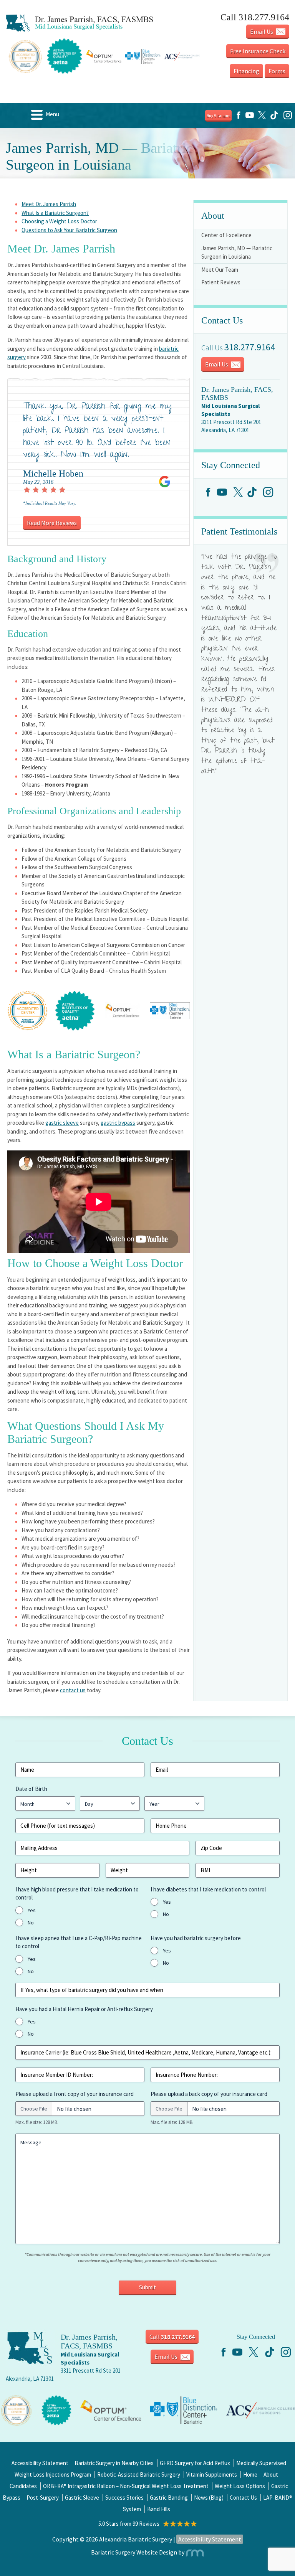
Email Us (262, 31)
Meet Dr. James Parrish (49, 204)
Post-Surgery (43, 2498)
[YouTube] (250, 118)
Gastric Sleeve (82, 2498)
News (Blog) (209, 2498)
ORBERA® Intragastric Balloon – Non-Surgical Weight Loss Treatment (126, 2486)
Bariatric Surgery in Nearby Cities (114, 2463)
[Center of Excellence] (16, 2410)
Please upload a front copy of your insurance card (75, 2094)
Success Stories (124, 2498)
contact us (73, 1690)
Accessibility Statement (40, 2463)
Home (250, 2475)
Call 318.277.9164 (255, 17)
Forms (277, 71)
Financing (246, 71)
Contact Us (243, 2498)
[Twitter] (262, 118)
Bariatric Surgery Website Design (134, 2552)
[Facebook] (239, 118)
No (31, 1923)
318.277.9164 (250, 347)
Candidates (23, 2486)
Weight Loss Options (240, 2486)
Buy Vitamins (218, 116)
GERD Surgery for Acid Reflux (195, 2463)
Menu (52, 114)
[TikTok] (274, 118)
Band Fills (159, 2509)
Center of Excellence (226, 235)
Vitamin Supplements (212, 2475)
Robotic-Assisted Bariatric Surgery (139, 2475)
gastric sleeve (62, 1123)
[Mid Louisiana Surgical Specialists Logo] (80, 23)
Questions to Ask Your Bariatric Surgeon (69, 230)
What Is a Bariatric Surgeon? (55, 213)
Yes (32, 1910)
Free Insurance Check (258, 51)
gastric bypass (118, 1123)
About (271, 2475)
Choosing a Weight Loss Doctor (59, 221)
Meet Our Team (220, 270)
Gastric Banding (169, 2498)
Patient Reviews (221, 282)
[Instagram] (288, 118)
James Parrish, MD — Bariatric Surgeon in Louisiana (237, 252)
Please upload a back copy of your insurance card (209, 2094)
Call (172, 2337)
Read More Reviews (52, 523)
